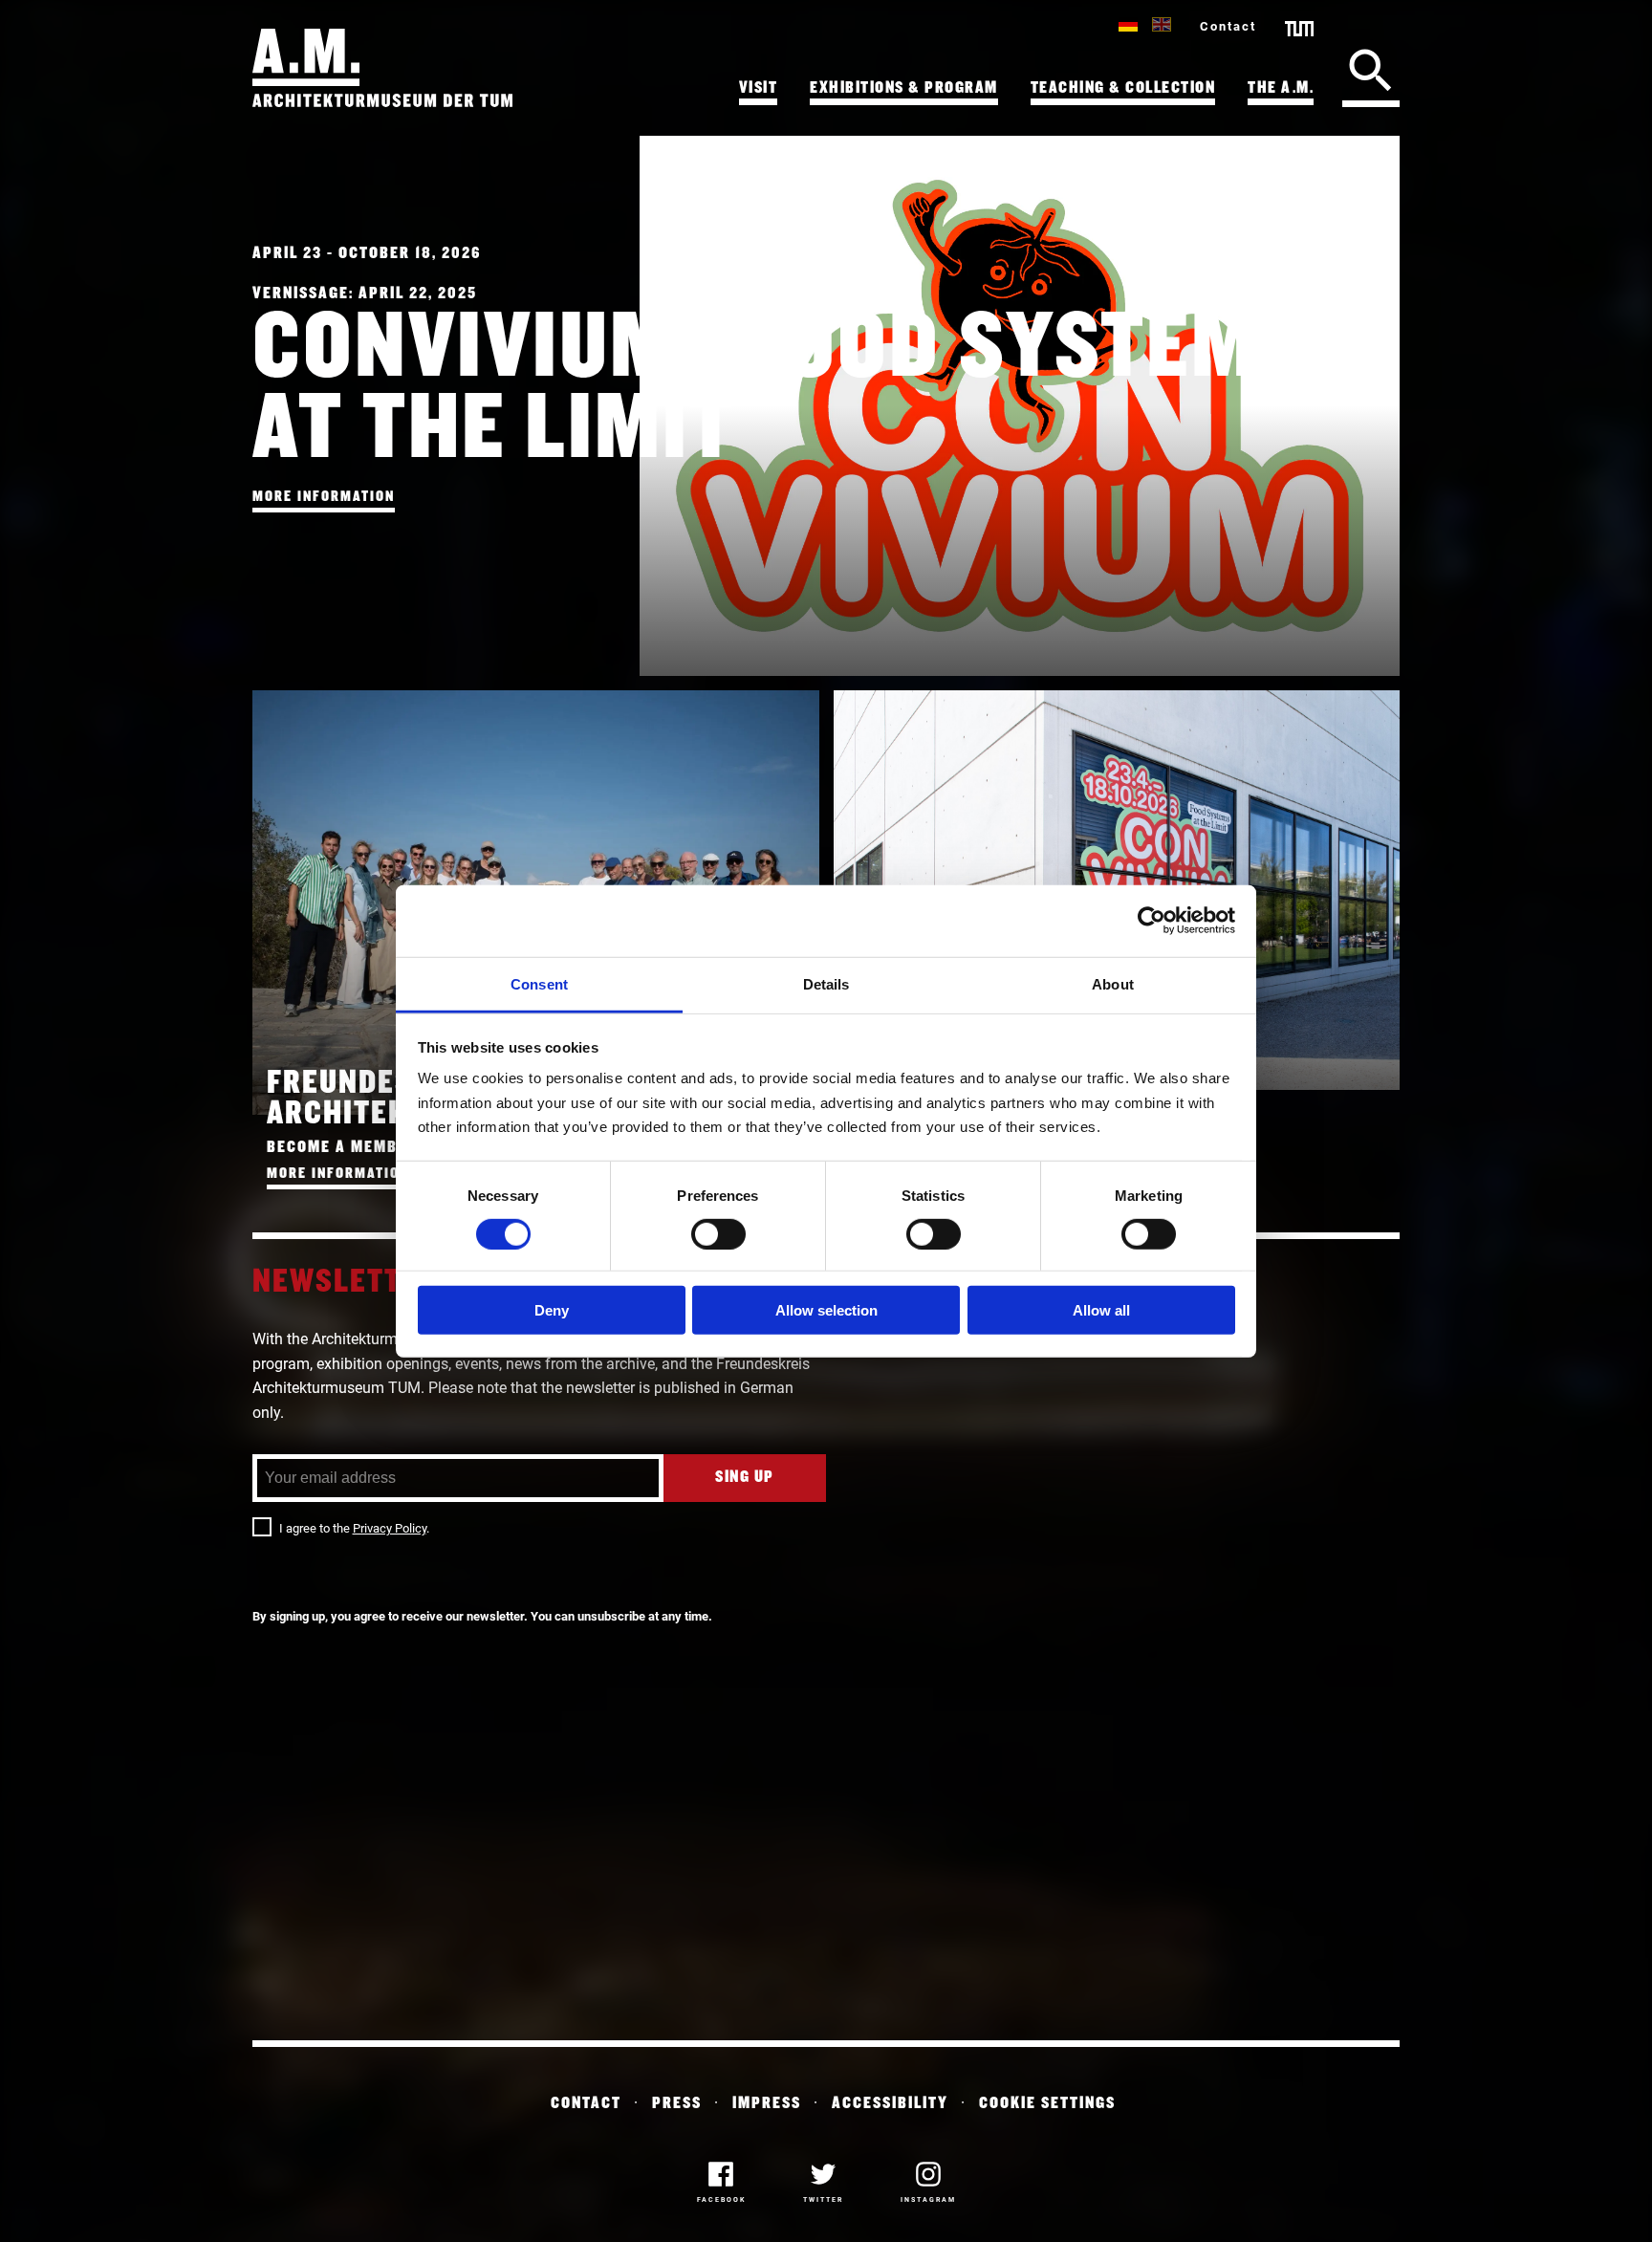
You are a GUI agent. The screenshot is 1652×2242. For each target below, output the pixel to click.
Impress (767, 2104)
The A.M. (1281, 88)
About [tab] (1113, 983)
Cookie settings (1047, 2104)
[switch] (718, 1233)
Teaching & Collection (1123, 88)
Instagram (928, 2200)
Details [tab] (826, 983)
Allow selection (826, 1310)
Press (677, 2104)
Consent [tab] (539, 983)
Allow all (1101, 1310)
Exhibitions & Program (904, 88)
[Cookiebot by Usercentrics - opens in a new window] (1152, 921)
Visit (759, 88)
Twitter (823, 2200)
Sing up (745, 1478)
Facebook (721, 2200)
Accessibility (890, 2104)
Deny (552, 1310)
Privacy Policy (390, 1528)
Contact (1228, 26)
